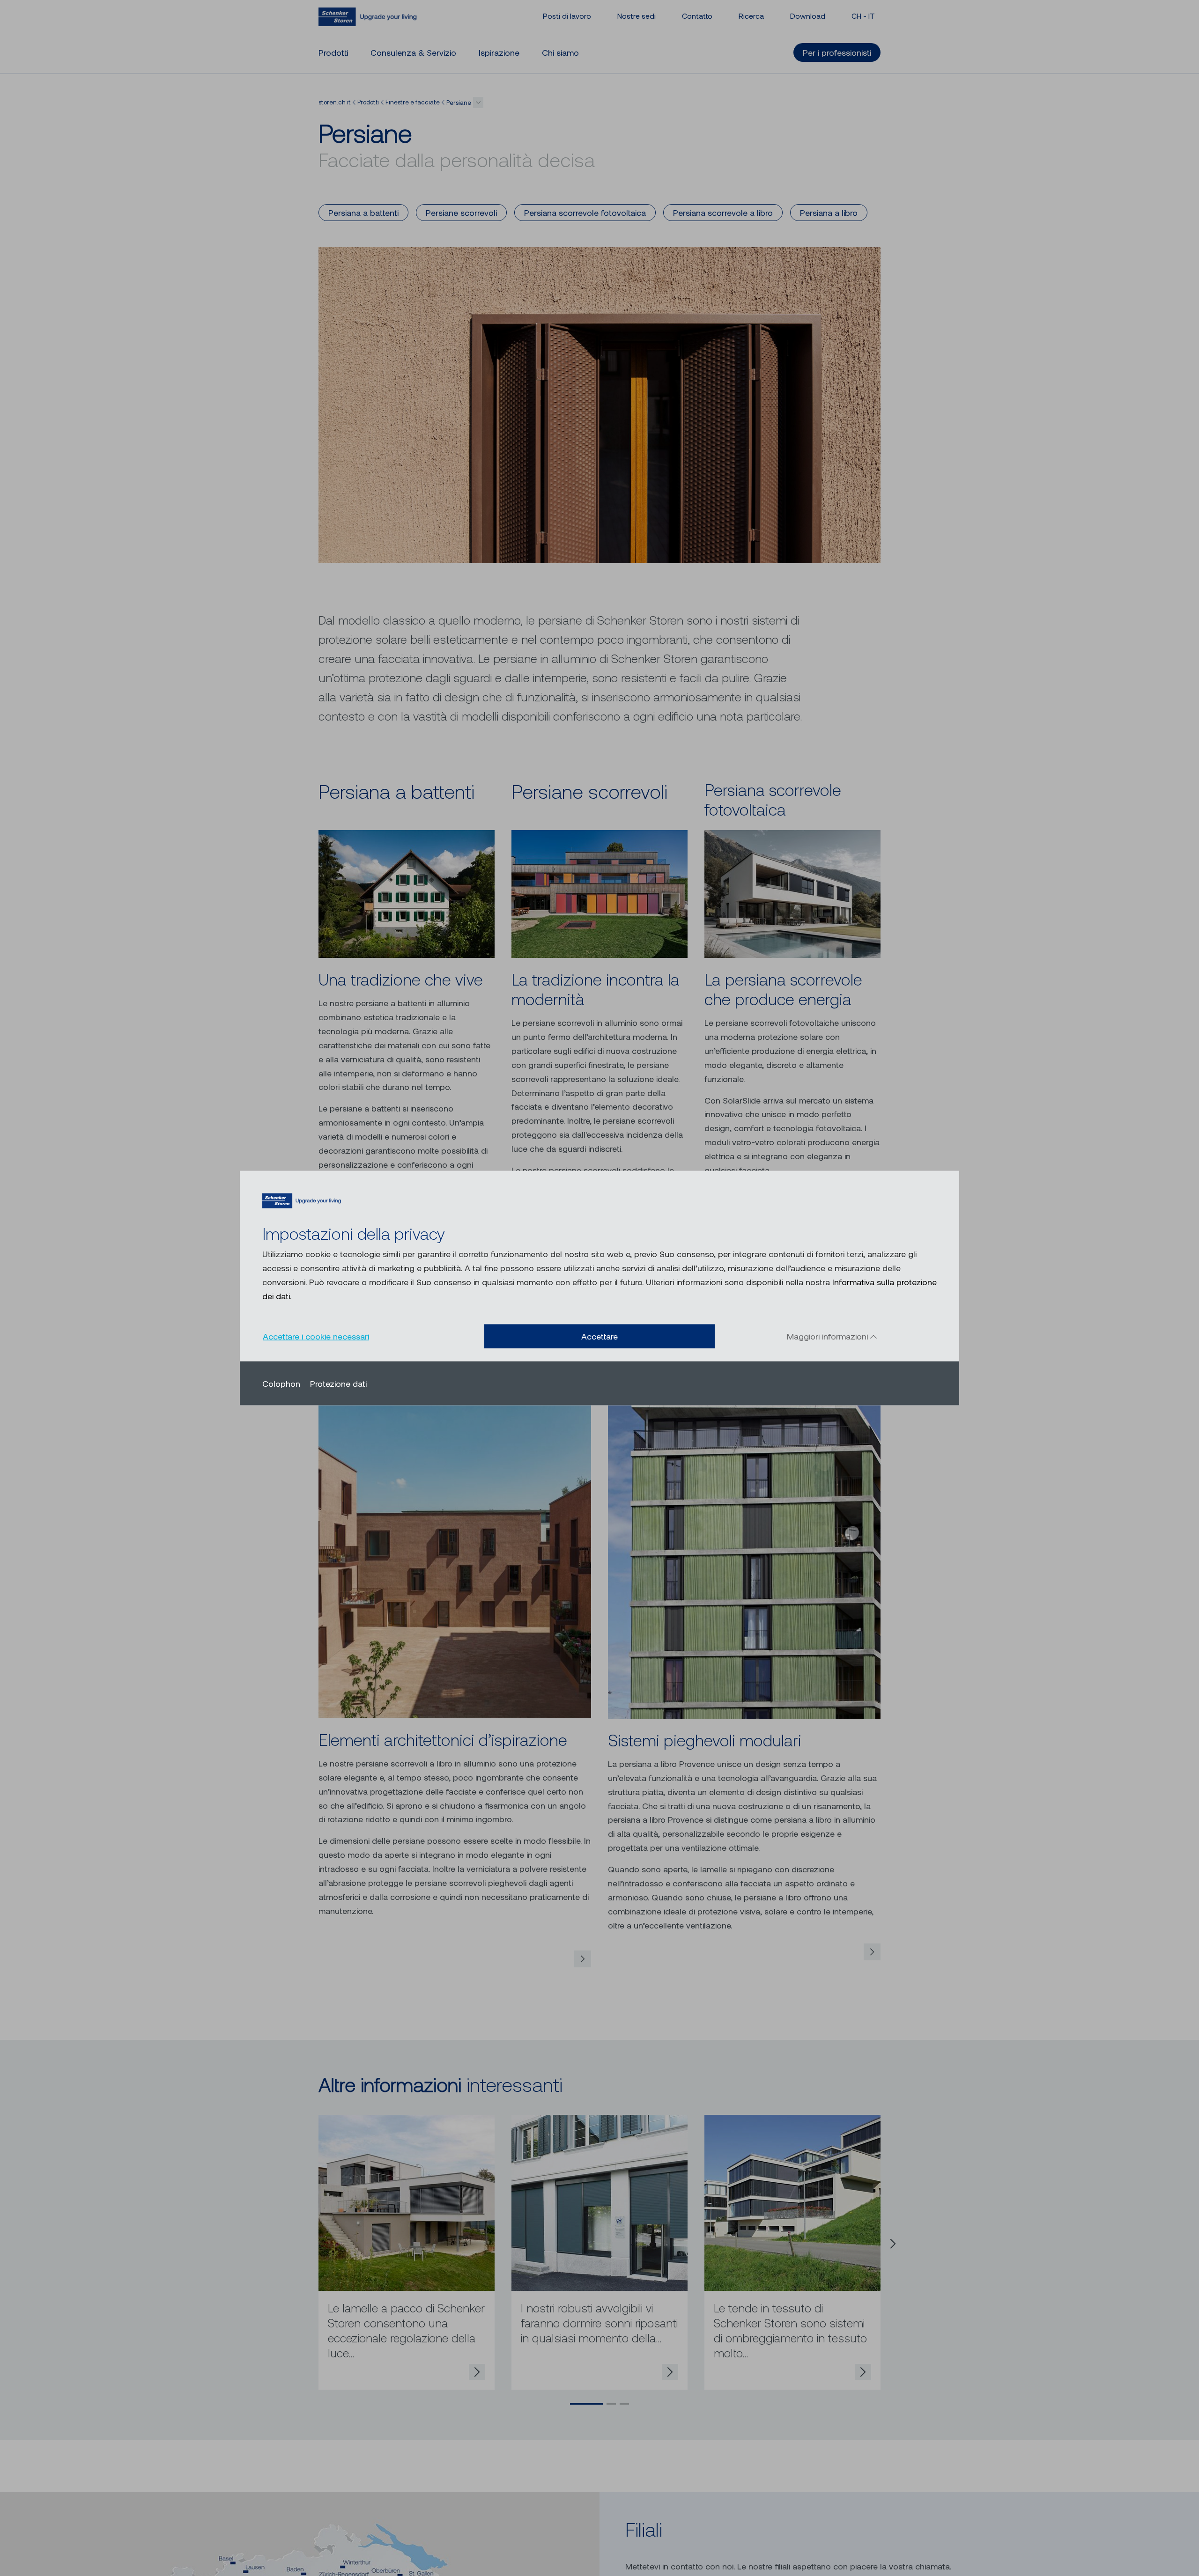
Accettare (599, 1336)
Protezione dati (338, 1383)
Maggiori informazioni (829, 1336)
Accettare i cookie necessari (316, 1336)
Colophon (281, 1383)
